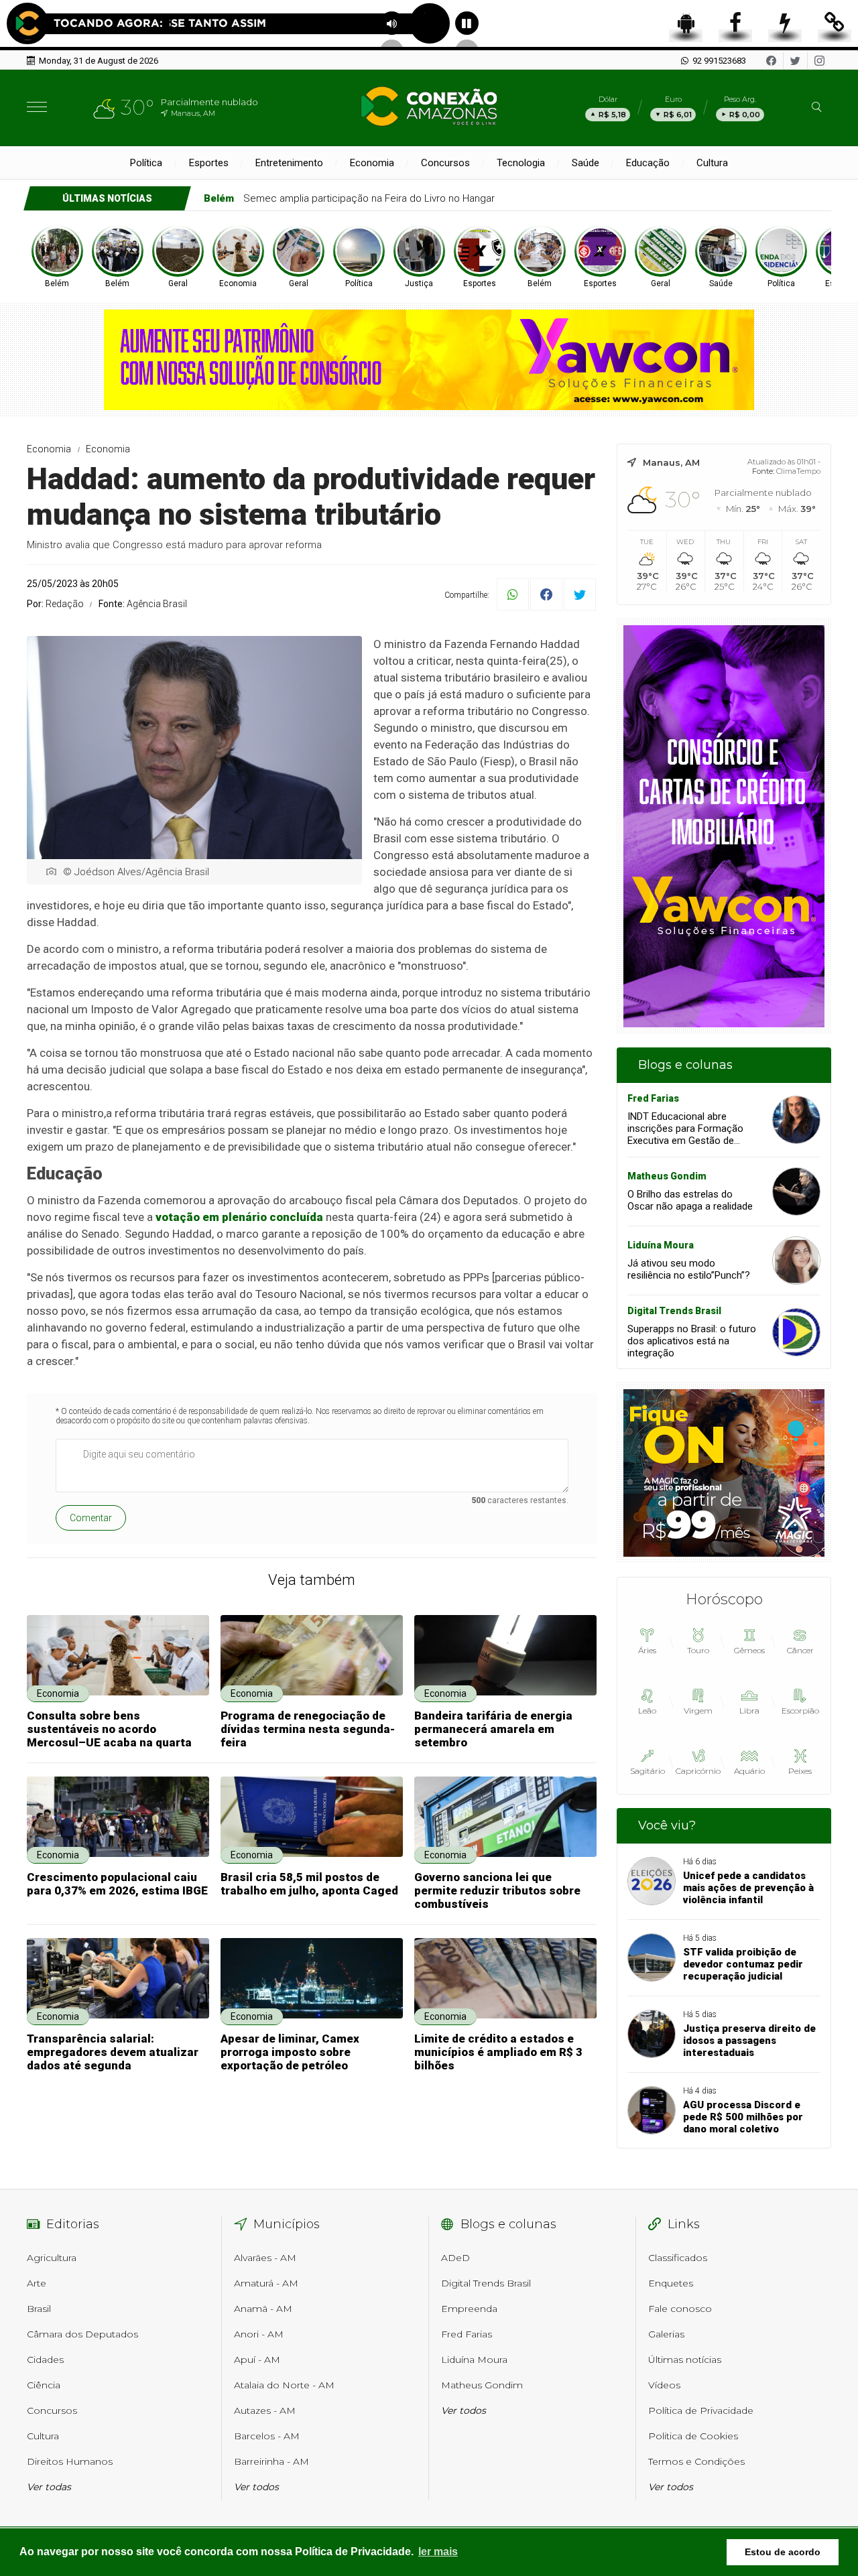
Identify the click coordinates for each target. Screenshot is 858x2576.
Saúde (586, 163)
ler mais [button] (438, 2552)
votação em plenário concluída (239, 1217)
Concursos (445, 163)
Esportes (209, 163)
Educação (648, 163)
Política (146, 163)
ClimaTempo (798, 471)
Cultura (712, 163)
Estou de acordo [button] (783, 2552)
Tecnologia (521, 163)
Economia (372, 163)
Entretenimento (289, 163)
